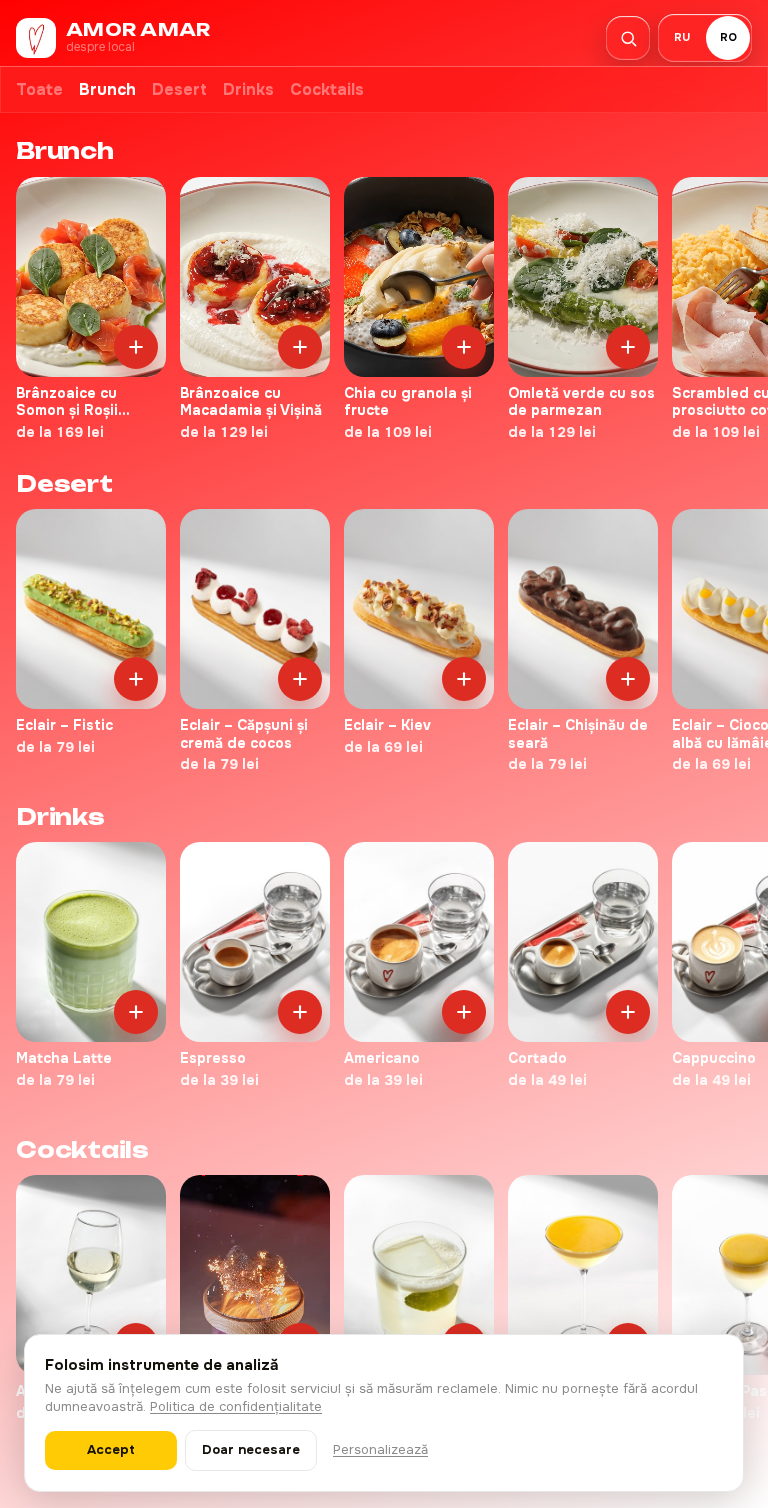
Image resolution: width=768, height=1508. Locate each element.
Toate (39, 89)
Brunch (107, 89)
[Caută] (628, 38)
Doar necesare (251, 1449)
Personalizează (380, 1449)
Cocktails (327, 89)
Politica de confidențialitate (236, 1406)
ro (728, 37)
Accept (111, 1449)
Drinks (248, 89)
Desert (179, 89)
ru (682, 37)
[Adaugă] (136, 347)
